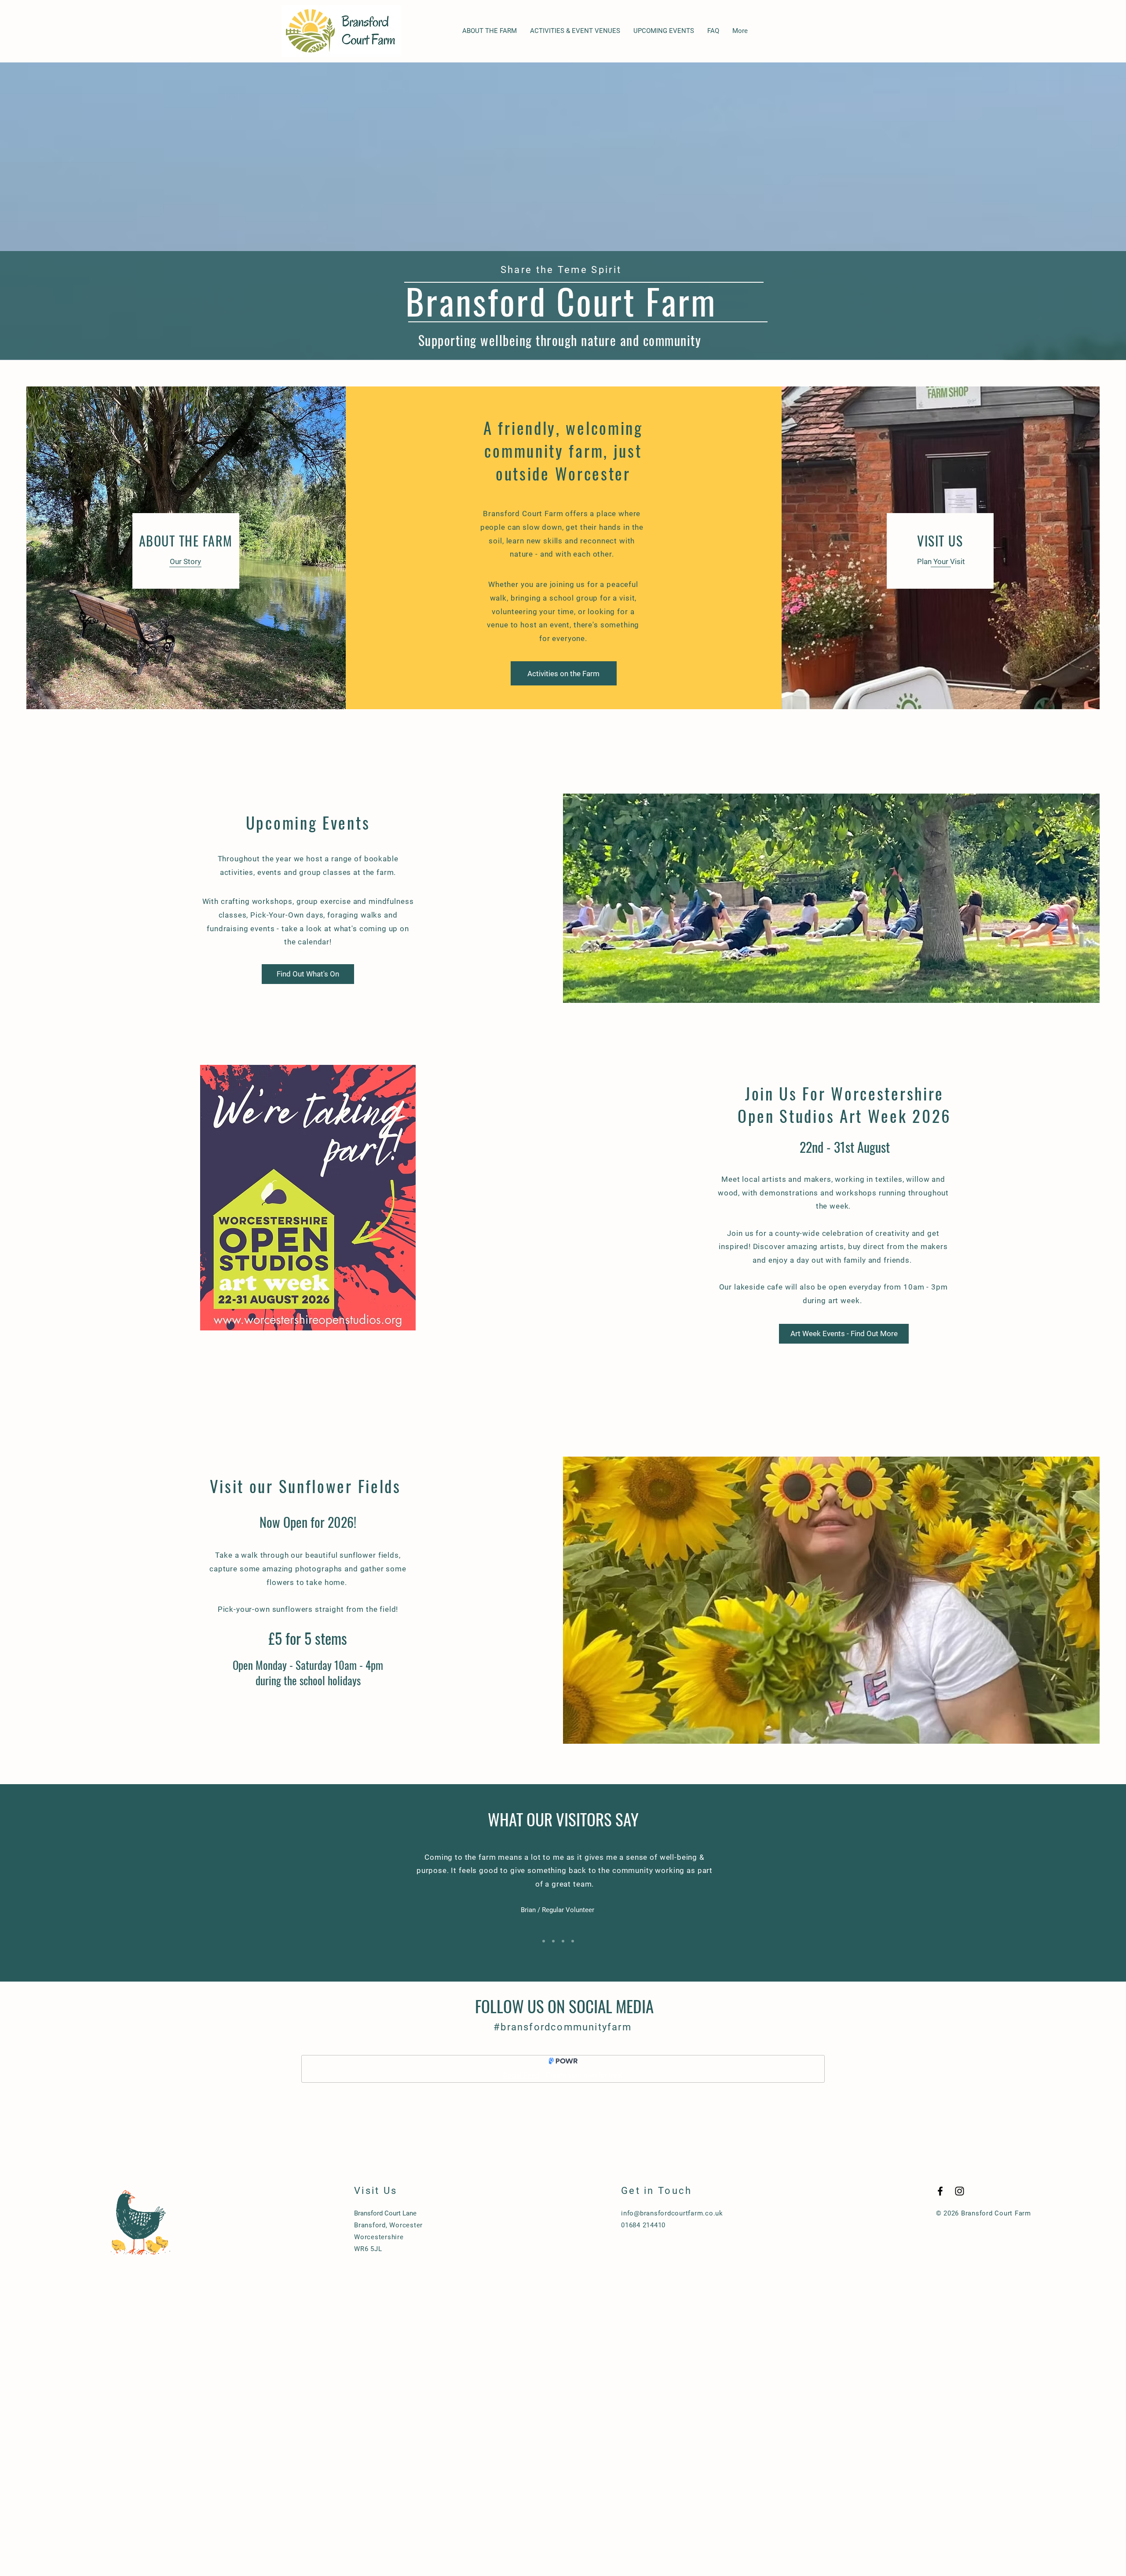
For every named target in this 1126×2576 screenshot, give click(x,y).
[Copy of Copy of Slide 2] (573, 1941)
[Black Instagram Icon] (960, 2191)
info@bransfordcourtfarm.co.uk (672, 2213)
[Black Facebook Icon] (940, 2191)
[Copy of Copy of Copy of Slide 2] (582, 1941)
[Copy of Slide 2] (553, 1941)
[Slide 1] (544, 1941)
